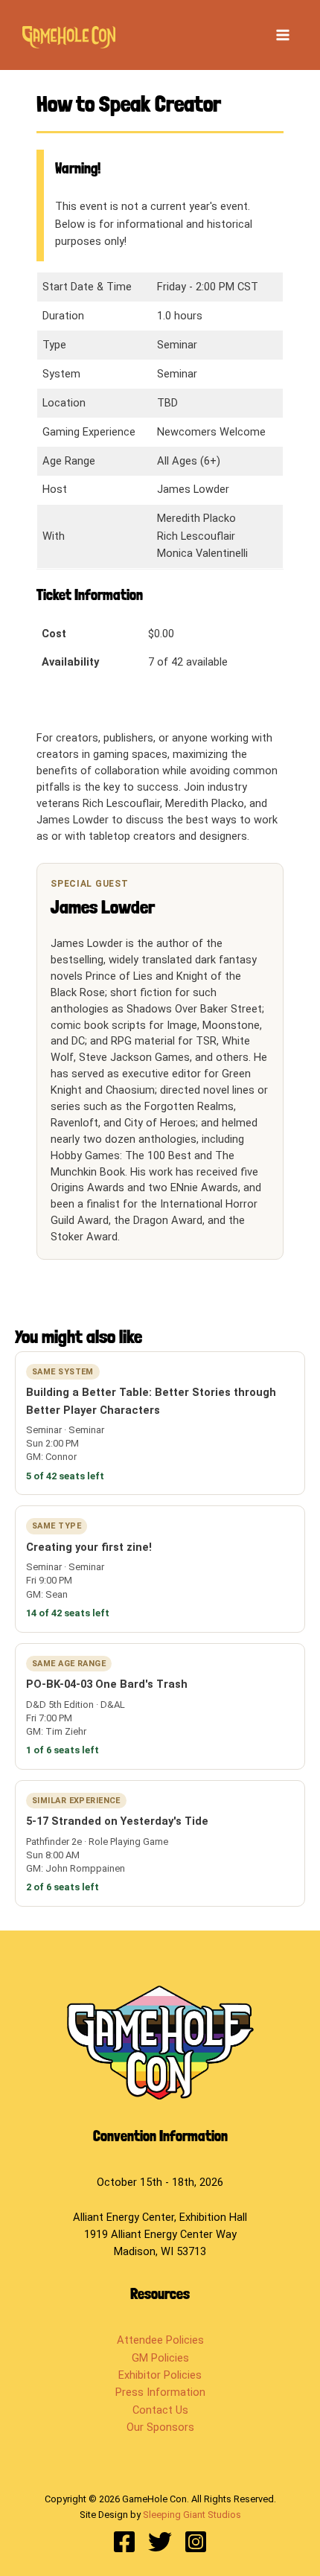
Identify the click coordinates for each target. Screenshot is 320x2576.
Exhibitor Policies (160, 2375)
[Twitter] (160, 2542)
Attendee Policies (160, 2340)
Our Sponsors (160, 2427)
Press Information (160, 2392)
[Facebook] (124, 2542)
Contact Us (160, 2410)
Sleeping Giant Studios (192, 2515)
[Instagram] (196, 2542)
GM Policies (160, 2358)
